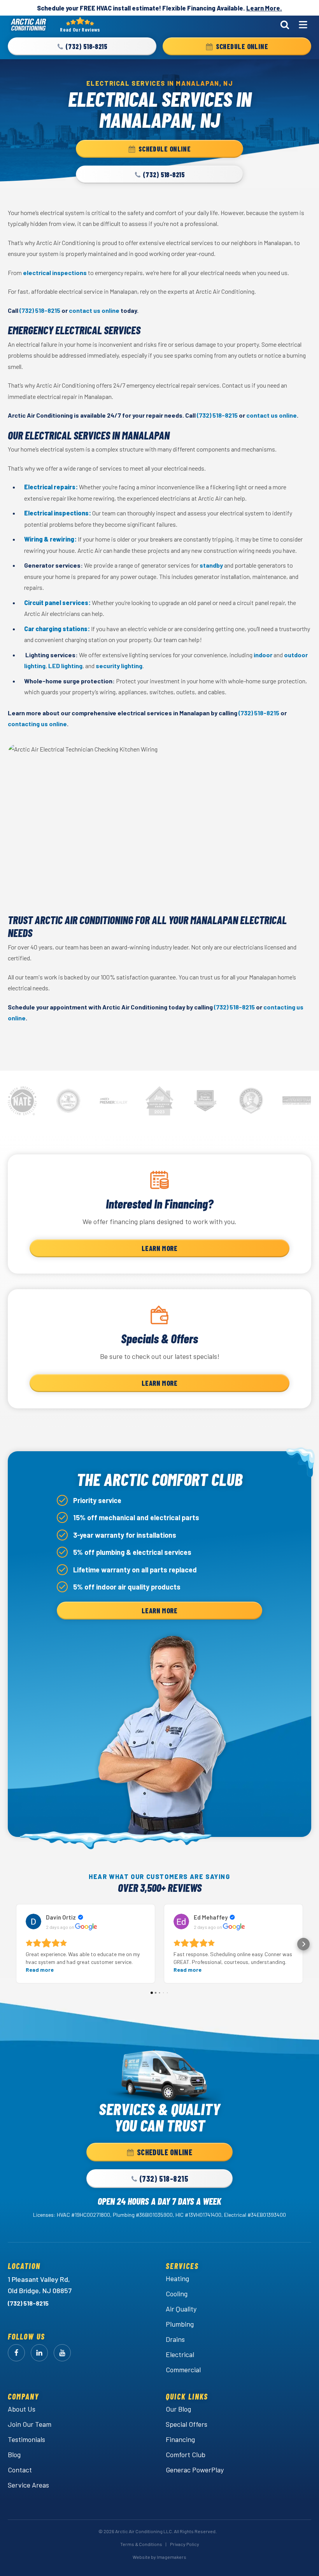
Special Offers (187, 2424)
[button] (82, 46)
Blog (14, 2454)
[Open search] (285, 25)
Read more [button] (40, 1970)
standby (211, 565)
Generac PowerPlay (195, 2470)
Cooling (177, 2294)
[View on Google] (33, 1921)
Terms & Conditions (141, 2544)
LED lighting (65, 666)
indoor (263, 655)
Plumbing (180, 2324)
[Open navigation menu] (303, 25)
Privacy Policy (185, 2544)
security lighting (119, 666)
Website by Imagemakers (159, 2557)
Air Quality (181, 2309)
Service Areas (28, 2485)
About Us (22, 2409)
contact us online (94, 310)
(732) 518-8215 (40, 310)
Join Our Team (30, 2424)
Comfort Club (186, 2454)
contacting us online (37, 724)
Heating (177, 2278)
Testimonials (26, 2439)
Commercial (183, 2370)
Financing (180, 2439)
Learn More (159, 1248)
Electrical (180, 2354)
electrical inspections (55, 273)
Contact (20, 2470)
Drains (175, 2339)
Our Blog (178, 2409)
